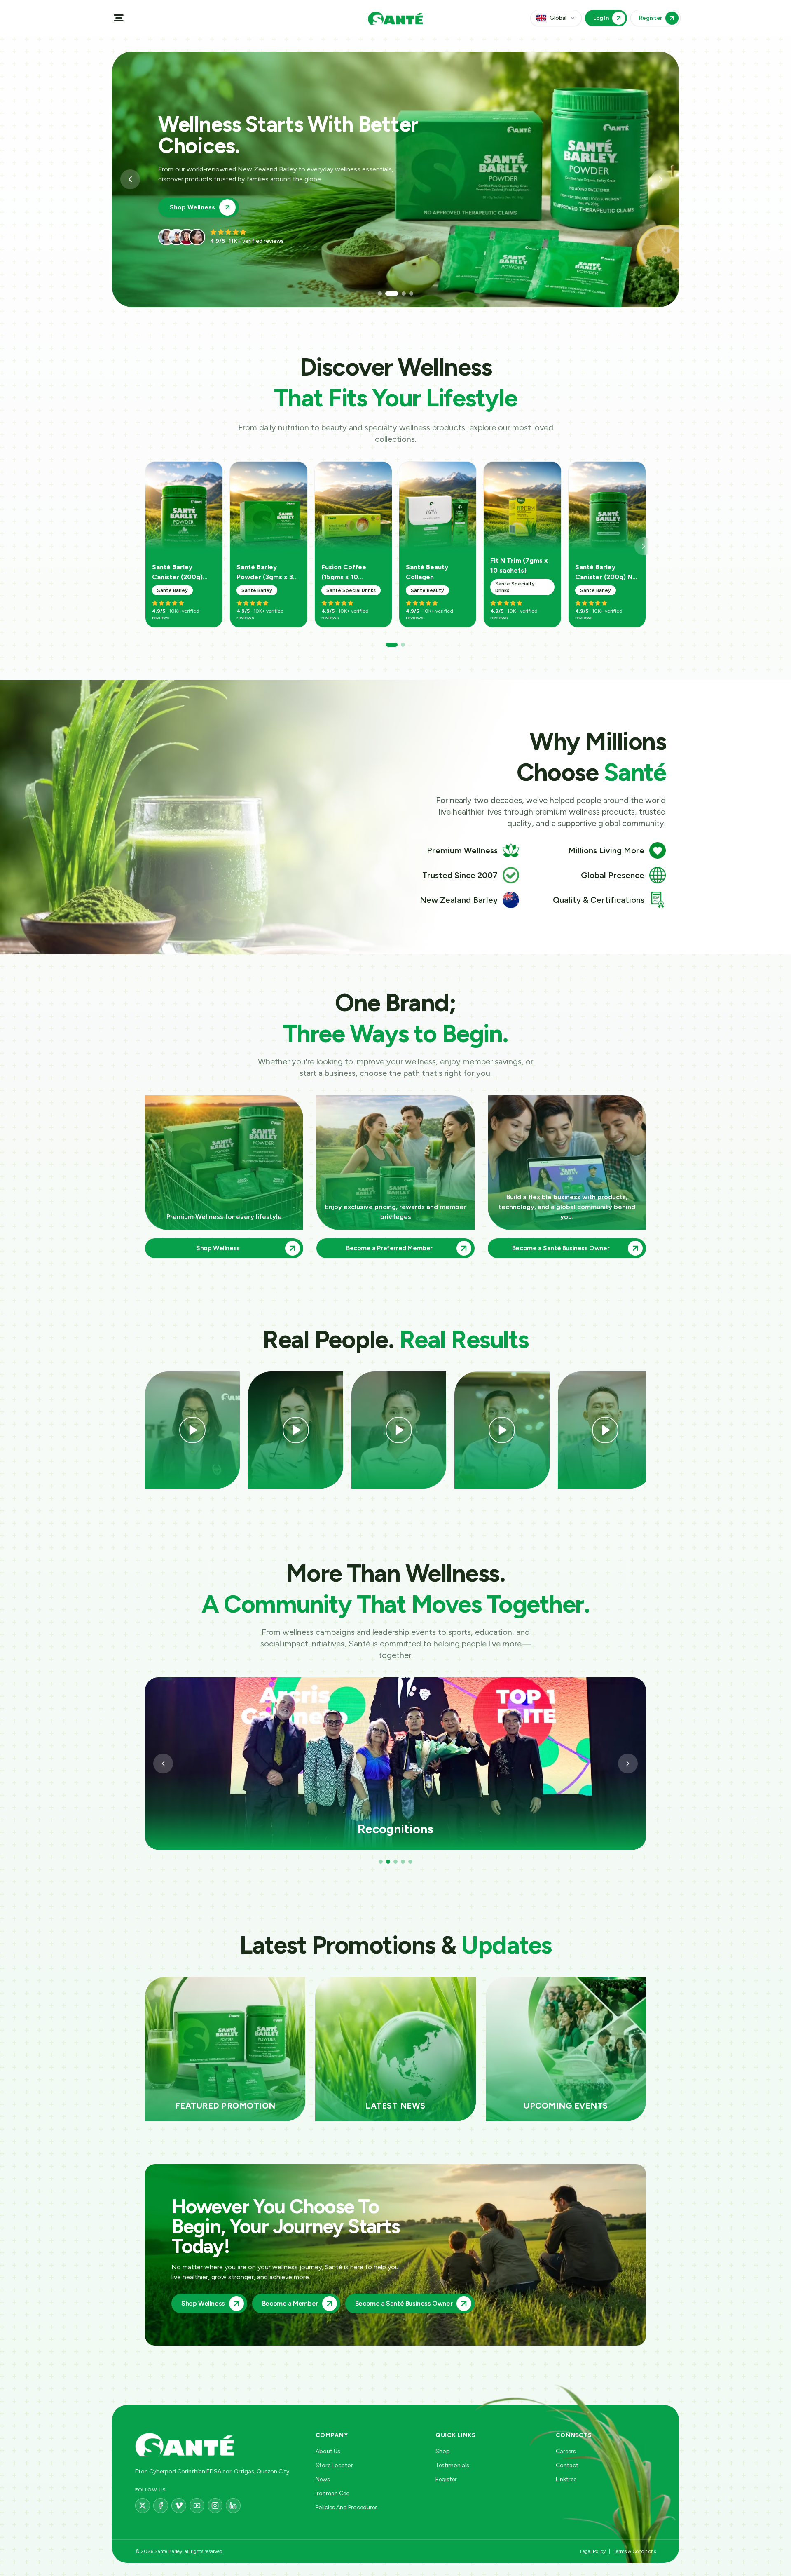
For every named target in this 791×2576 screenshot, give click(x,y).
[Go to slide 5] (410, 1862)
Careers (566, 2451)
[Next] (644, 546)
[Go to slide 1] (380, 294)
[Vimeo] (179, 2506)
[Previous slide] (130, 179)
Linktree (566, 2479)
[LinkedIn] (233, 2506)
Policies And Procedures (347, 2507)
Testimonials (452, 2465)
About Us (328, 2451)
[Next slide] (661, 179)
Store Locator (334, 2465)
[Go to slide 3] (399, 294)
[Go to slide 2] (387, 294)
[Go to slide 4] (411, 294)
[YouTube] (197, 2506)
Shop (443, 2451)
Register (446, 2479)
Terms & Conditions (635, 2551)
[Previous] (163, 1764)
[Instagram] (215, 2506)
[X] (143, 2506)
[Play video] (192, 1430)
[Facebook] (161, 2506)
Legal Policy (593, 2551)
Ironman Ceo (333, 2493)
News (323, 2479)
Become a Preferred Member (215, 207)
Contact (567, 2465)
